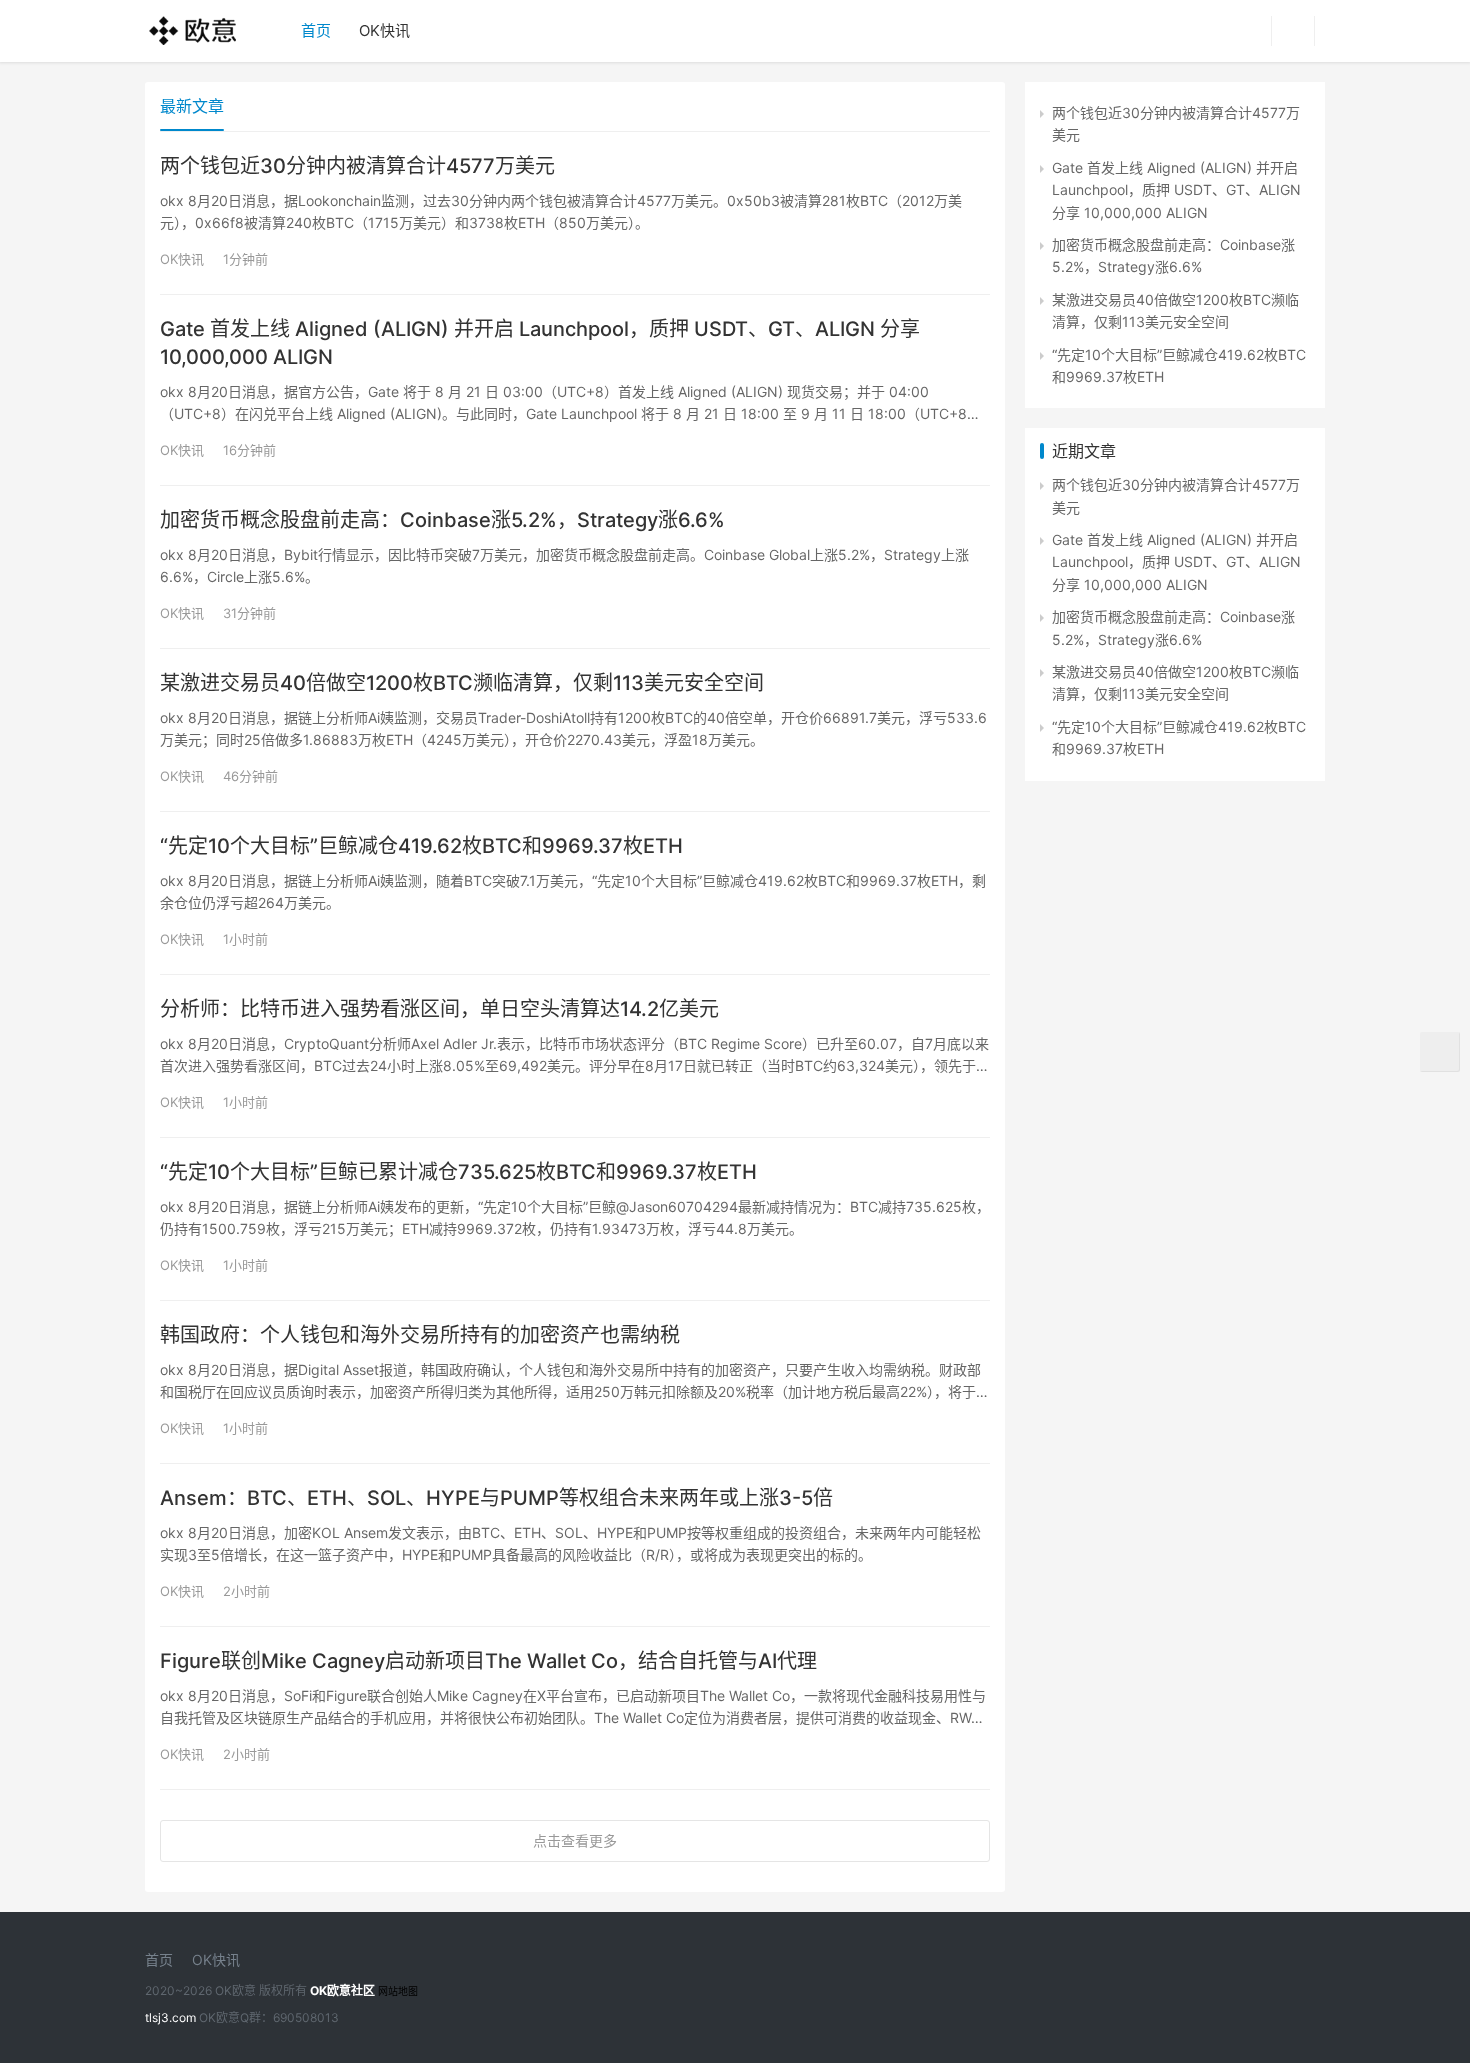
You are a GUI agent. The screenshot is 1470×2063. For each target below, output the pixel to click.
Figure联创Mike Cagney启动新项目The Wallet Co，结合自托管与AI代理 (488, 1661)
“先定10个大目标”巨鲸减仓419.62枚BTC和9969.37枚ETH (421, 846)
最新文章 (192, 106)
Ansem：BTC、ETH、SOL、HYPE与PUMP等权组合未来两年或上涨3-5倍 (496, 1498)
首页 (316, 30)
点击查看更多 (575, 1840)
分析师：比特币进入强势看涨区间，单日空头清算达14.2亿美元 (439, 1009)
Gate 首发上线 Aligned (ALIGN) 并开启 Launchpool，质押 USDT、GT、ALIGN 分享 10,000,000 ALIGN (540, 343)
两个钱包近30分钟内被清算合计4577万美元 (357, 166)
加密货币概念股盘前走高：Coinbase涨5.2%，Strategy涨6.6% (442, 520)
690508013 (306, 2017)
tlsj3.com (170, 2017)
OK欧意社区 (342, 1990)
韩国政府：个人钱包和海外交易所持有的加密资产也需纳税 (420, 1335)
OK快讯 (384, 30)
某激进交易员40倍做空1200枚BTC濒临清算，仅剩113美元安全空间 (462, 683)
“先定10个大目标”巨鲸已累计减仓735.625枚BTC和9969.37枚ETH (458, 1172)
